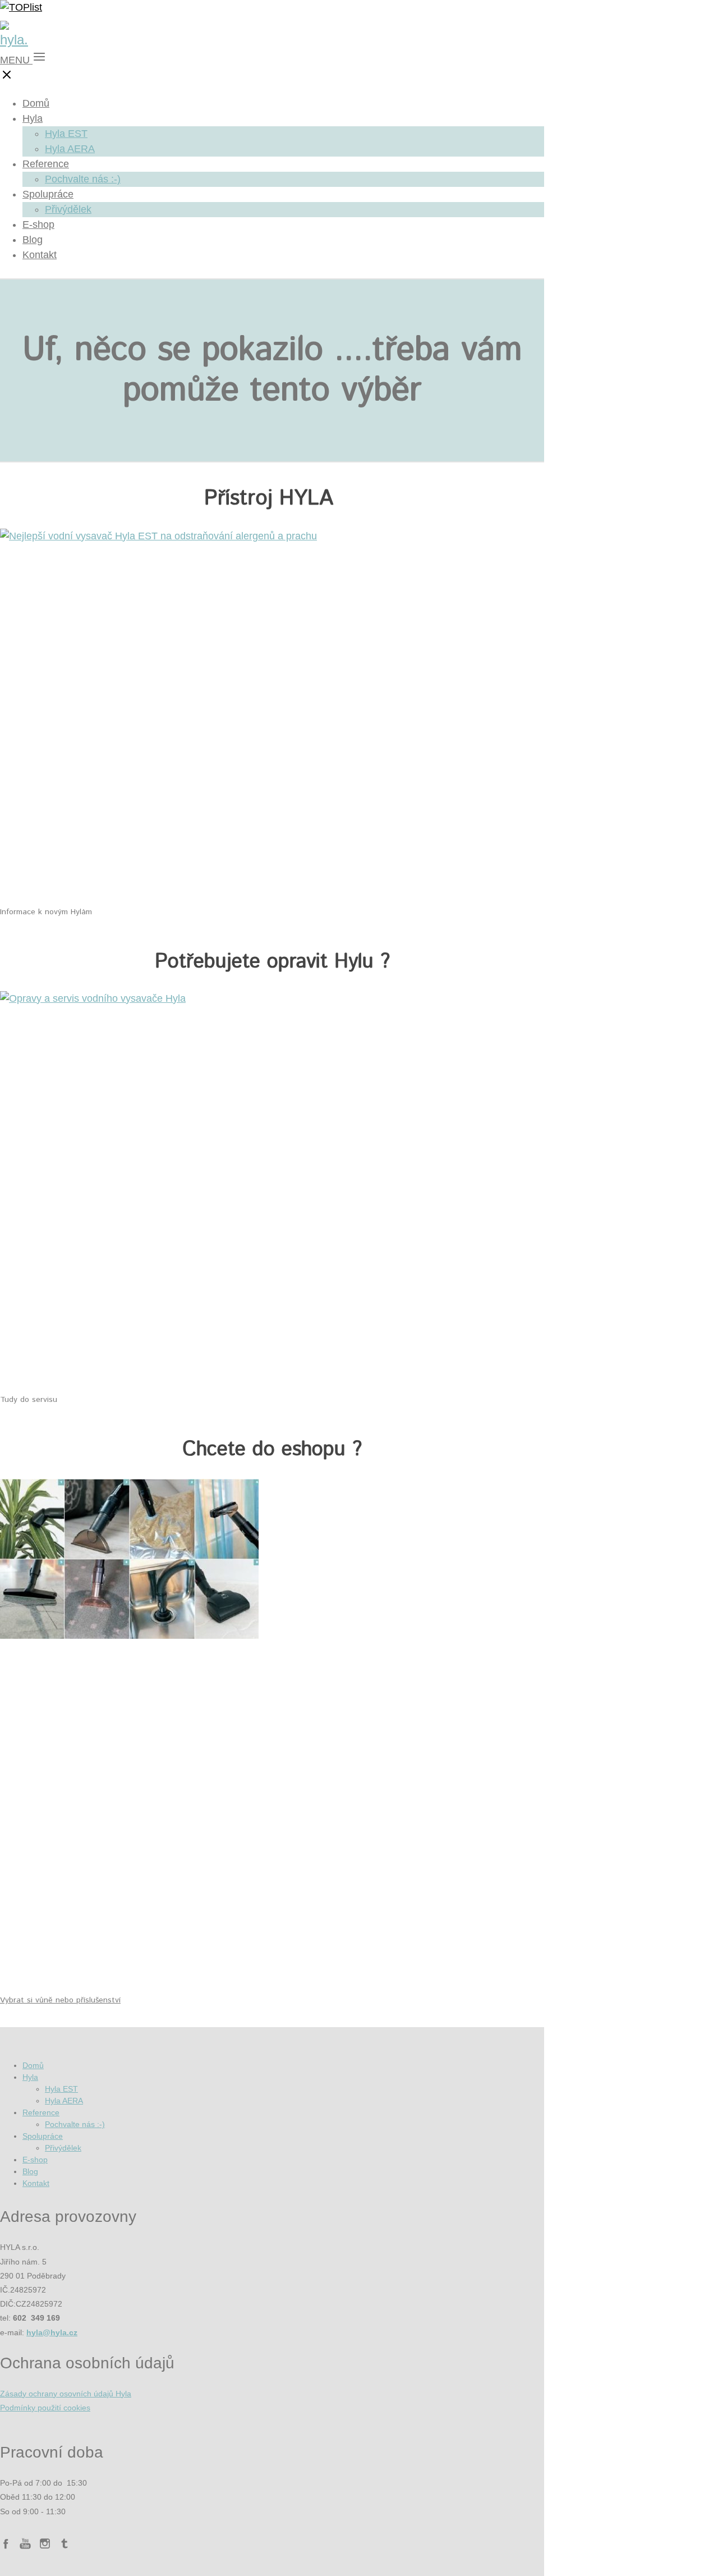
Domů (36, 103)
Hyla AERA (70, 149)
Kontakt (40, 255)
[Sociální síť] (65, 2545)
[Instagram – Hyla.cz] (45, 2545)
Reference (46, 164)
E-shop (38, 224)
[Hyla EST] (158, 536)
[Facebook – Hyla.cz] (6, 2545)
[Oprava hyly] (93, 998)
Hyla (33, 118)
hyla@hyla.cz (52, 2332)
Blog (33, 240)
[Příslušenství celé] (129, 1635)
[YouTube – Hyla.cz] (25, 2545)
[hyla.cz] (14, 40)
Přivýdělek (68, 209)
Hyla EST (66, 134)
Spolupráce (48, 194)
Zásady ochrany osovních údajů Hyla (66, 2394)
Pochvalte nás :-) (83, 179)
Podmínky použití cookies (45, 2408)
